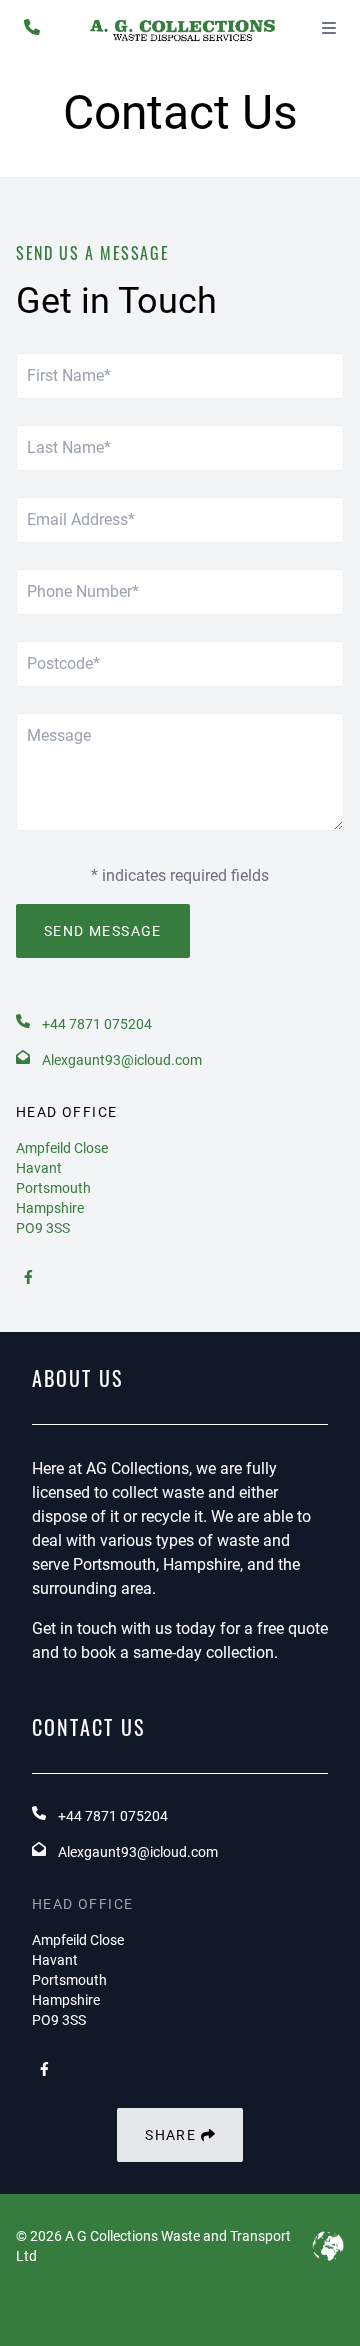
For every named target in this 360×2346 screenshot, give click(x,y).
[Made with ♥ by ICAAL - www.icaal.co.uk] (328, 2246)
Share (172, 2135)
